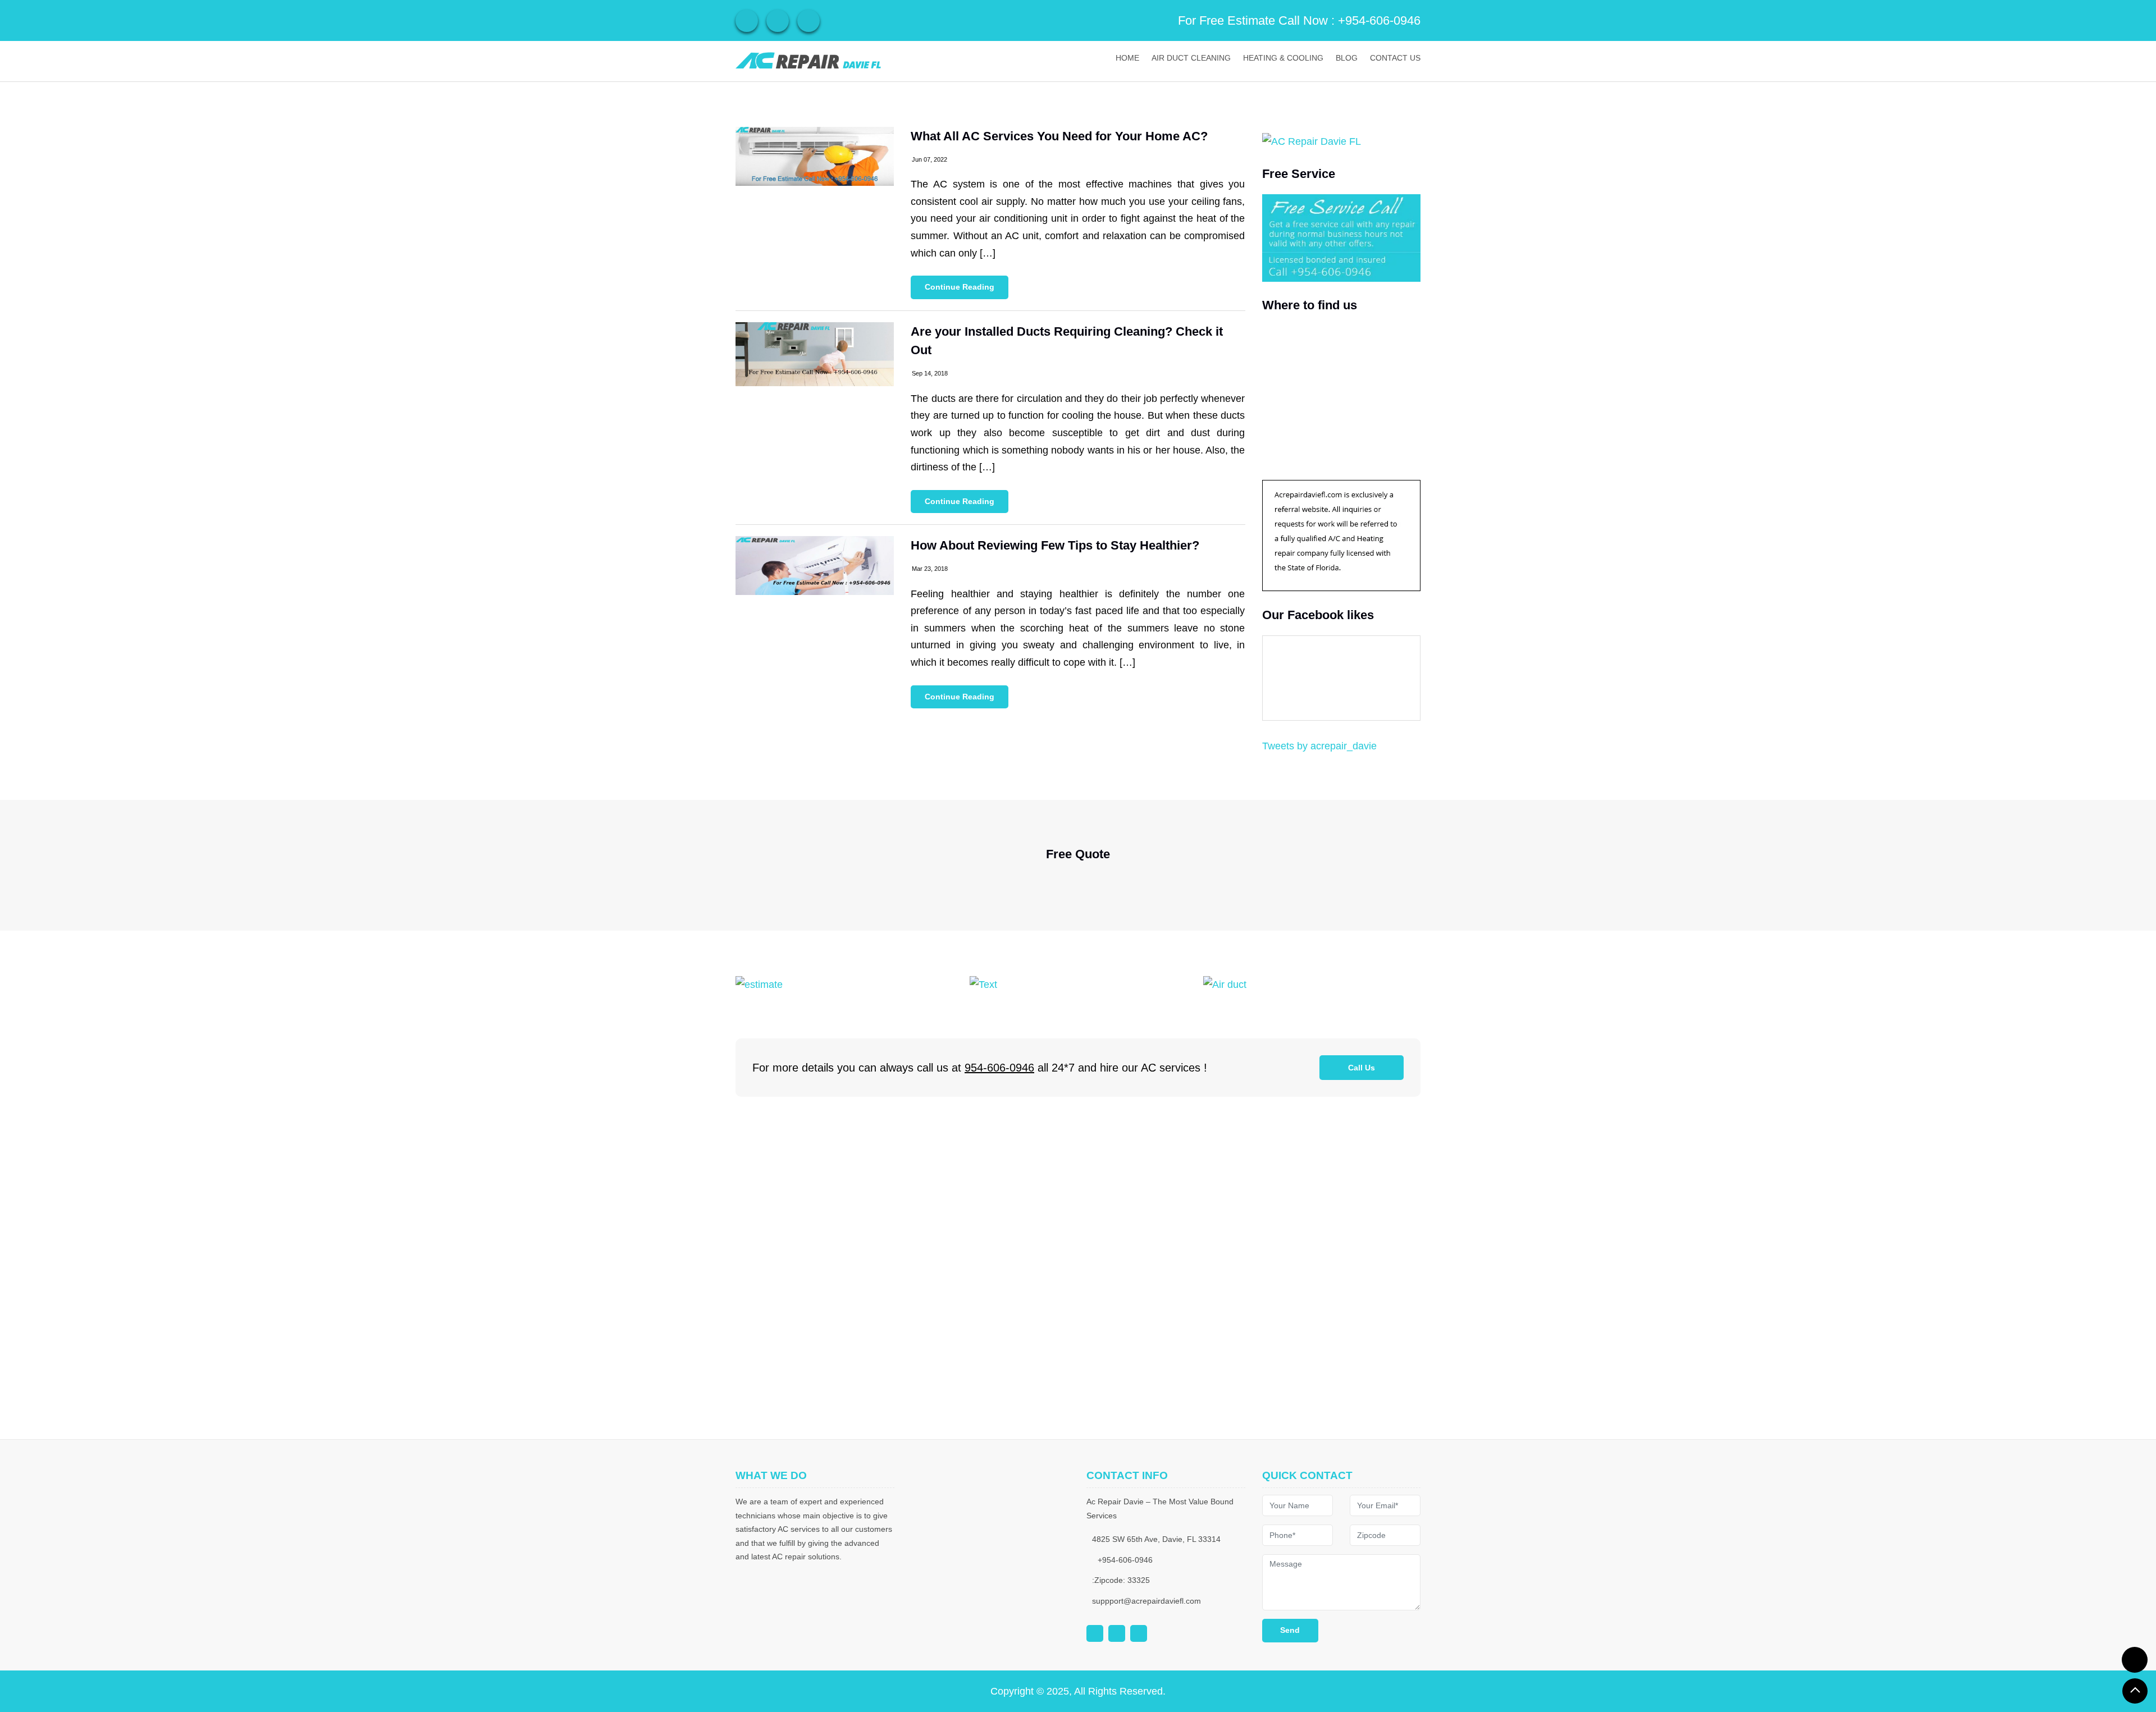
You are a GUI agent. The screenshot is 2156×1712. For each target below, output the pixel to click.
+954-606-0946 (1379, 20)
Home (1127, 58)
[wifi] (747, 21)
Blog (1347, 58)
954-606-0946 (999, 1068)
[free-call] (759, 984)
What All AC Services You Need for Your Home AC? (1059, 136)
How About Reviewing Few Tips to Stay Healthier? (1055, 545)
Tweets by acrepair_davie (1319, 746)
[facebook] (778, 21)
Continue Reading (960, 287)
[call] (2135, 1660)
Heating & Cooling (1283, 58)
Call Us (1362, 1068)
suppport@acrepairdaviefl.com (1146, 1601)
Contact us (1395, 58)
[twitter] (808, 21)
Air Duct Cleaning (1191, 58)
